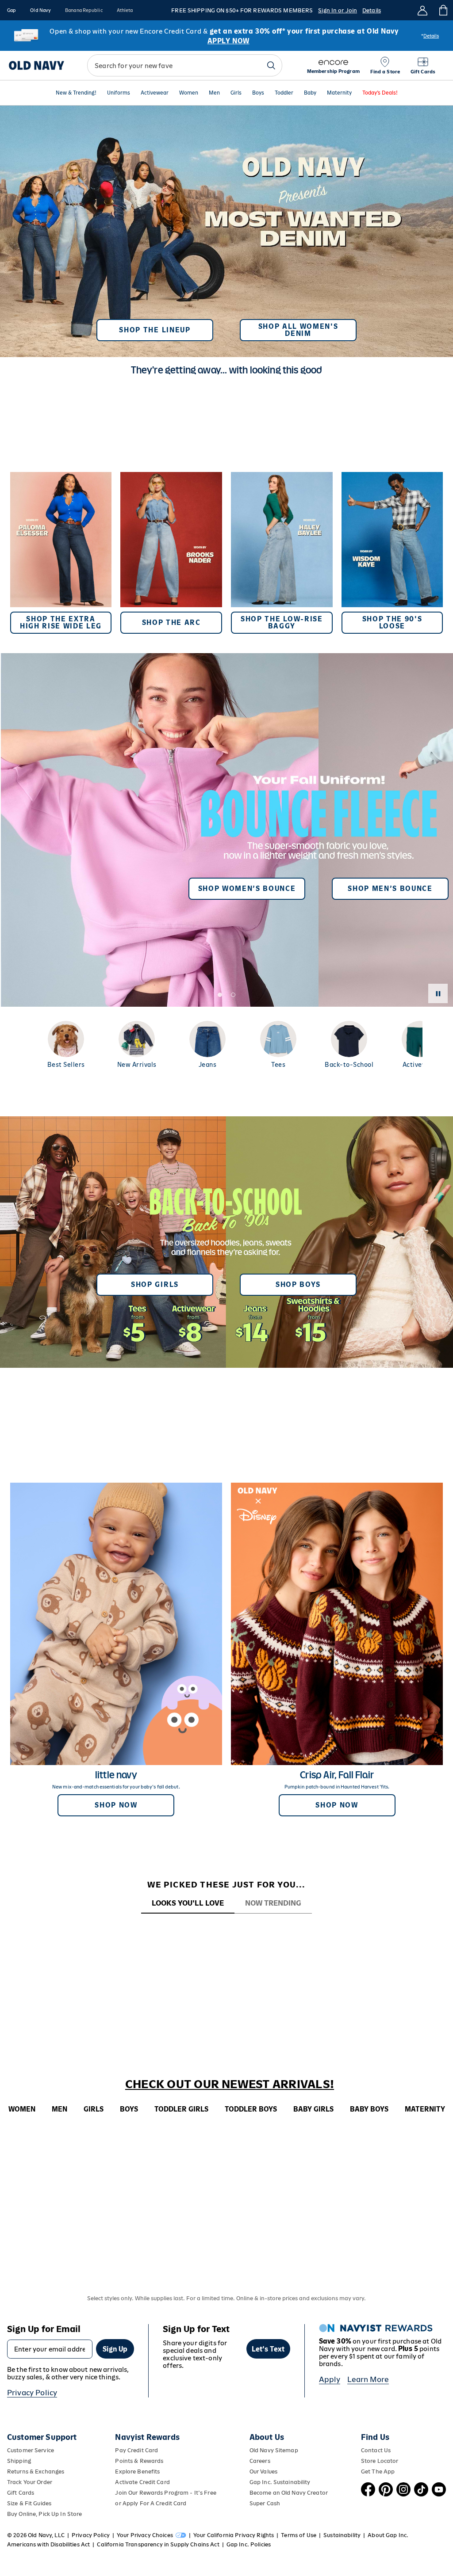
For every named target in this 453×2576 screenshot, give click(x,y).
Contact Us (376, 2450)
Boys (258, 93)
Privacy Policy (32, 2393)
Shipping (19, 2461)
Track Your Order (30, 2482)
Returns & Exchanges (36, 2471)
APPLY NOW (228, 41)
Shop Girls (155, 1284)
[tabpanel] (226, 1930)
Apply (330, 2379)
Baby (310, 93)
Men (214, 93)
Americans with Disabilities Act (48, 2544)
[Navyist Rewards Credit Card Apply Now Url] (226, 36)
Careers (260, 2461)
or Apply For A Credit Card (151, 2503)
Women (189, 93)
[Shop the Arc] (171, 553)
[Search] (271, 65)
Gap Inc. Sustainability (280, 2482)
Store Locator (380, 2461)
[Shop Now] (226, 1242)
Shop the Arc (171, 622)
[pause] (438, 993)
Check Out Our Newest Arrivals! (230, 2084)
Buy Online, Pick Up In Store (44, 2514)
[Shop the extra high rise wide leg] (61, 553)
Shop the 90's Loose (392, 622)
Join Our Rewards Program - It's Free (165, 2493)
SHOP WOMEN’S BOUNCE (247, 888)
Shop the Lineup (155, 330)
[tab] (188, 1904)
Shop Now (116, 1805)
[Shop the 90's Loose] (392, 553)
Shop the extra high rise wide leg (61, 622)
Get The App (378, 2471)
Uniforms (119, 93)
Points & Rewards (139, 2461)
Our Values (263, 2471)
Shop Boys (298, 1284)
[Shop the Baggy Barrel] (282, 553)
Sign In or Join (338, 10)
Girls (236, 93)
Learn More (368, 2379)
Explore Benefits (137, 2471)
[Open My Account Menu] (422, 10)
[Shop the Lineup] (226, 228)
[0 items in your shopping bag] (443, 10)
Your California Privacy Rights (234, 2535)
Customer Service (31, 2450)
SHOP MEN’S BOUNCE (390, 888)
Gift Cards (21, 2493)
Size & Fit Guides (29, 2503)
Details (372, 10)
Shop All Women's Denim (298, 330)
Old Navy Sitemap (274, 2450)
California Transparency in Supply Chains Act (158, 2544)
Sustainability (342, 2535)
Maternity (339, 93)
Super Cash (265, 2503)
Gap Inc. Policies (249, 2544)
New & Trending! (76, 93)
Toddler (284, 93)
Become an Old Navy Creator (289, 2493)
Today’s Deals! (380, 93)
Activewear (155, 93)
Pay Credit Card (136, 2450)
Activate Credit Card (142, 2482)
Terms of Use (299, 2535)
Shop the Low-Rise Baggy (282, 622)
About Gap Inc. (388, 2535)
